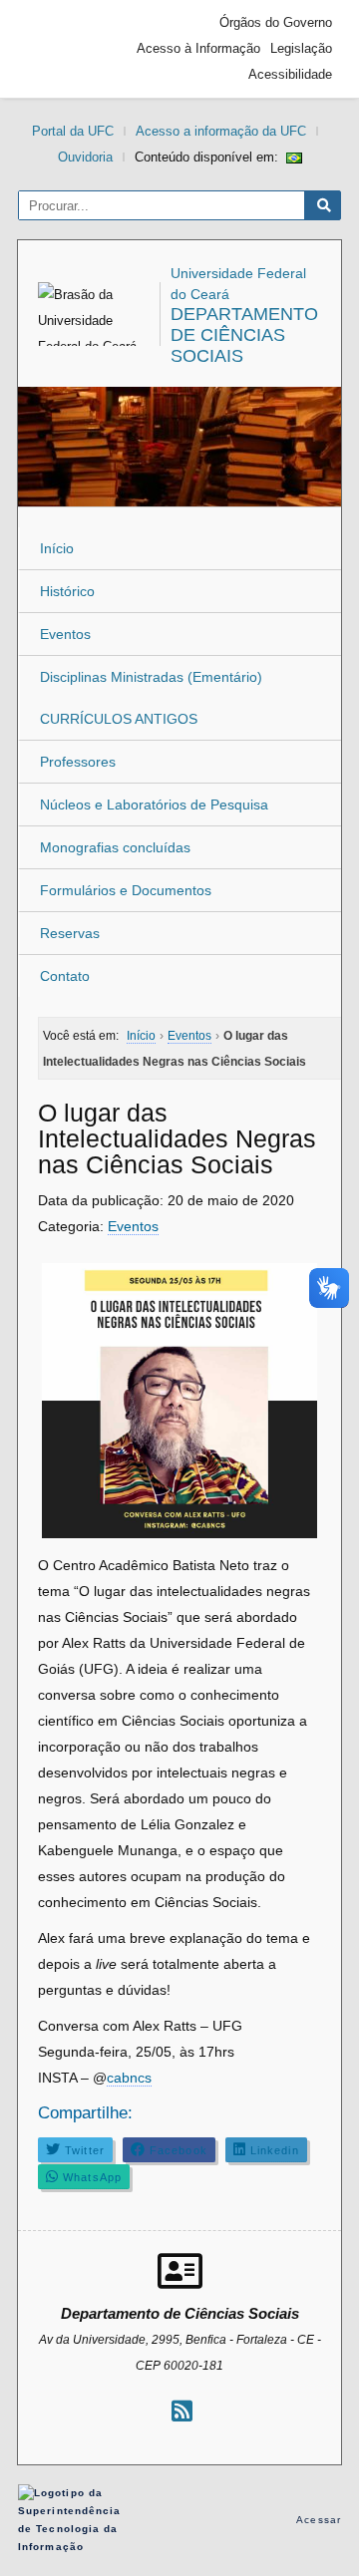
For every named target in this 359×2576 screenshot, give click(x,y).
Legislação (301, 48)
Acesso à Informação (198, 48)
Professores (78, 762)
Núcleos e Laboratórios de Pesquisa (154, 805)
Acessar (319, 2520)
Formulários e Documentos (126, 890)
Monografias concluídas (115, 847)
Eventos (65, 634)
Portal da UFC (73, 131)
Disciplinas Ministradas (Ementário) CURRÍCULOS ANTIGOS (151, 698)
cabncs (129, 2078)
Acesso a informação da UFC (221, 131)
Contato (65, 976)
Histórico (67, 591)
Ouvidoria (85, 157)
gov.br (63, 49)
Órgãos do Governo (276, 22)
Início (57, 548)
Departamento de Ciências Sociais (244, 335)
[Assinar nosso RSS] (182, 2411)
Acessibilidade (290, 74)
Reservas (70, 933)
